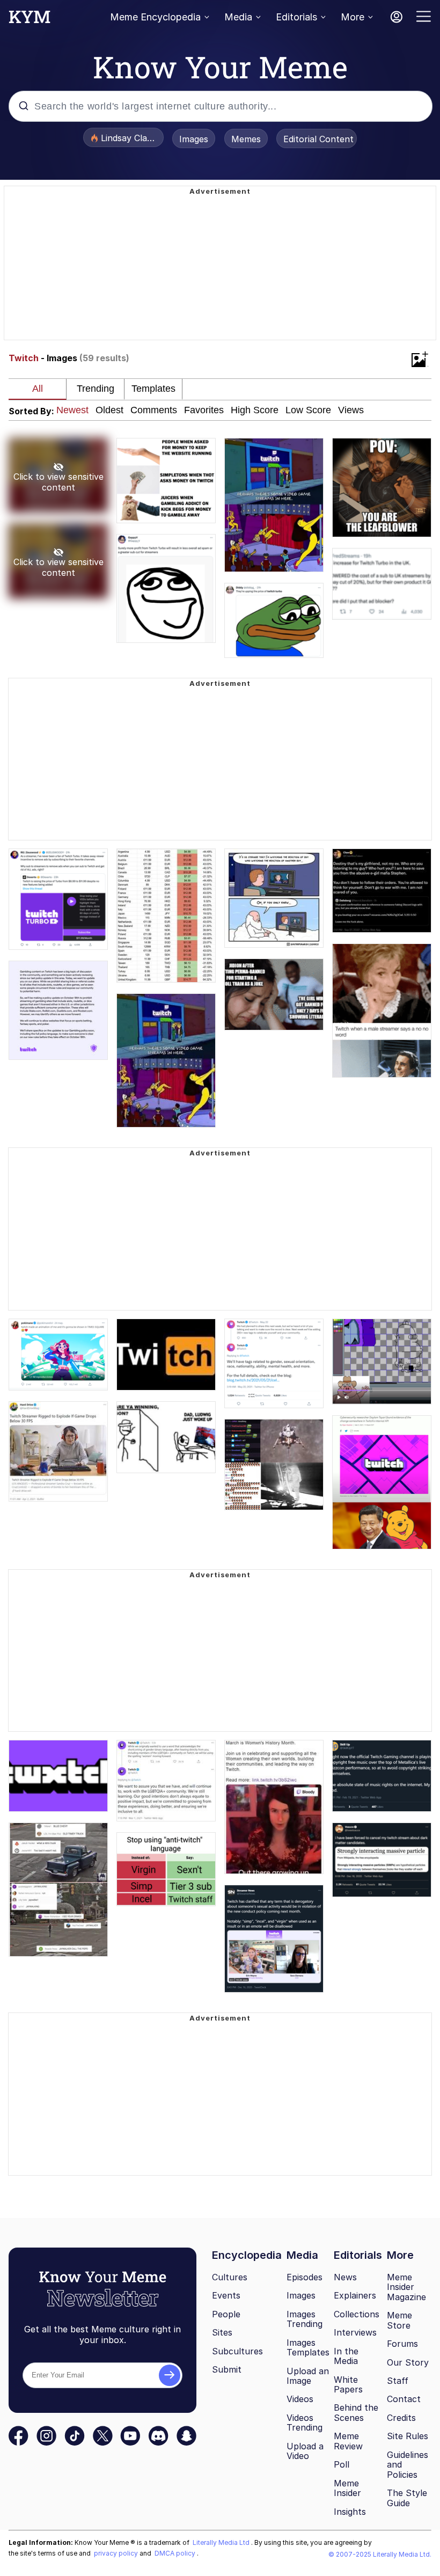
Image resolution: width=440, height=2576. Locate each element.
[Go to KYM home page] (30, 20)
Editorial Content (318, 139)
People (226, 2314)
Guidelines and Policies (408, 2465)
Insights (350, 2512)
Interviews (355, 2332)
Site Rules (408, 2436)
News (345, 2277)
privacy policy (117, 2553)
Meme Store (399, 2320)
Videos (300, 2399)
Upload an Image (308, 2376)
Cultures (230, 2277)
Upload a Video (305, 2451)
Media (238, 17)
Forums (402, 2344)
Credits (401, 2418)
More (353, 17)
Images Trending (305, 2319)
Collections (357, 2314)
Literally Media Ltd (222, 2542)
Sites (222, 2332)
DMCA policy (176, 2553)
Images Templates (308, 2348)
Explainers (355, 2295)
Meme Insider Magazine (406, 2287)
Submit (227, 2369)
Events (226, 2295)
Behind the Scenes (356, 2413)
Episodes (305, 2277)
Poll (342, 2464)
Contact (404, 2399)
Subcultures (237, 2351)
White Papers (348, 2385)
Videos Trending (305, 2423)
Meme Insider (347, 2488)
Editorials (296, 17)
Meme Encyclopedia (155, 17)
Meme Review (348, 2441)
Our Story (408, 2362)
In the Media (346, 2356)
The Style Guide (407, 2498)
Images (194, 139)
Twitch (24, 358)
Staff (398, 2381)
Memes (246, 139)
